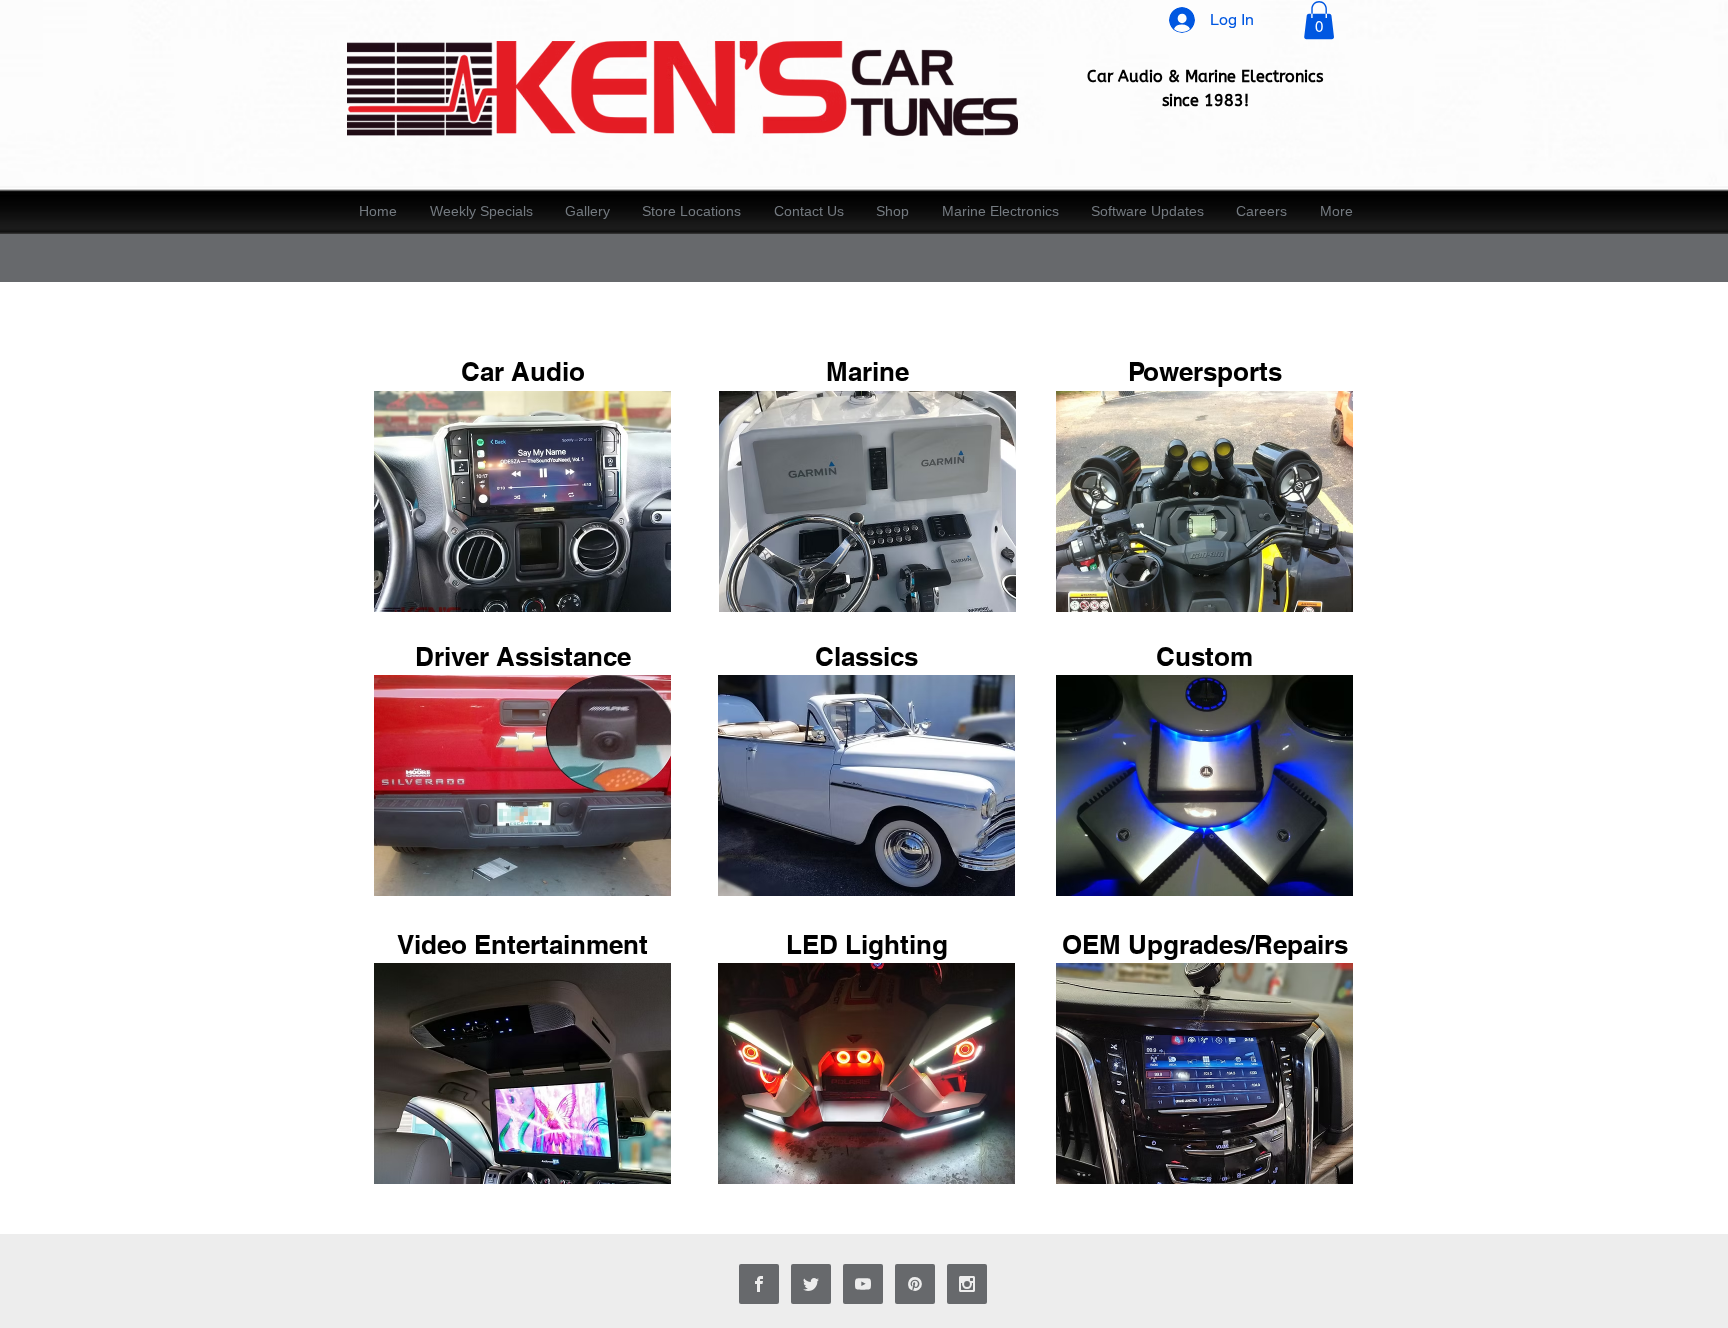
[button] (1319, 20)
